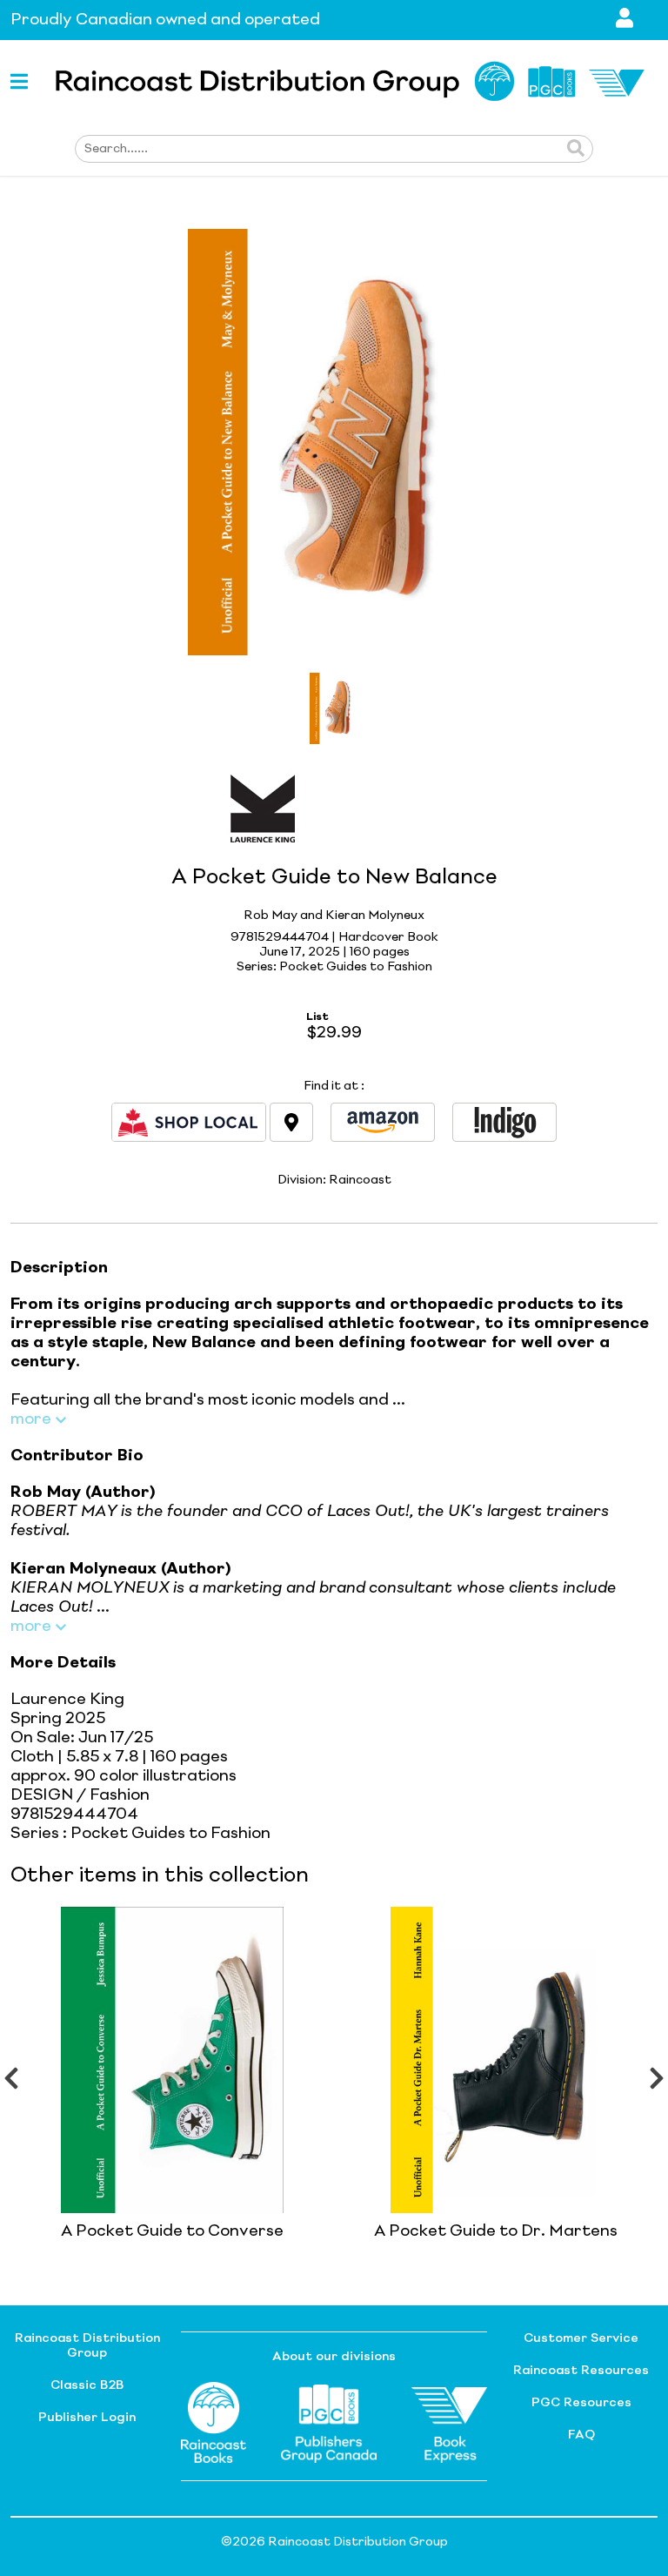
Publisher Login (87, 2418)
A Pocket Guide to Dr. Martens (496, 2231)
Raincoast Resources (581, 2371)
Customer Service (581, 2338)
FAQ (581, 2435)
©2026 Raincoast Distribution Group (334, 2542)
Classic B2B (87, 2385)
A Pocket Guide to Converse (172, 2231)
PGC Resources (581, 2403)
